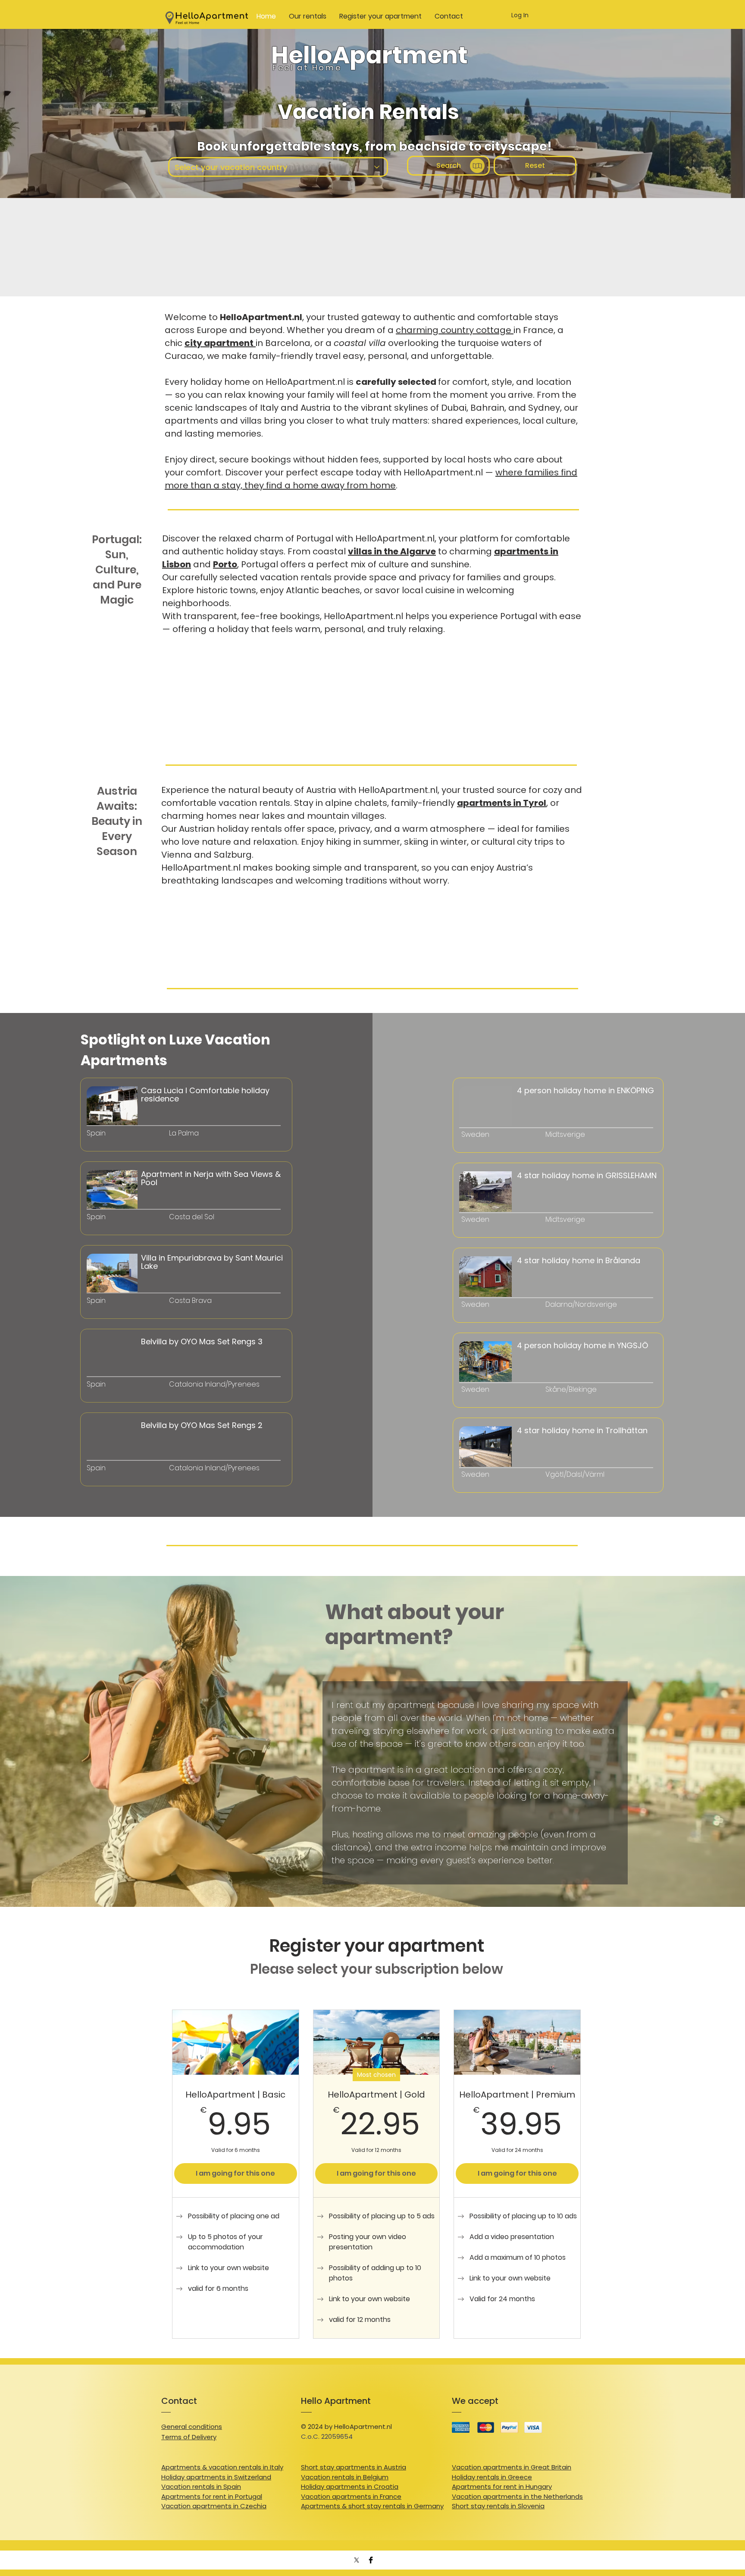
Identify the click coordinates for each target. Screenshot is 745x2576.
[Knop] (129, 1217)
